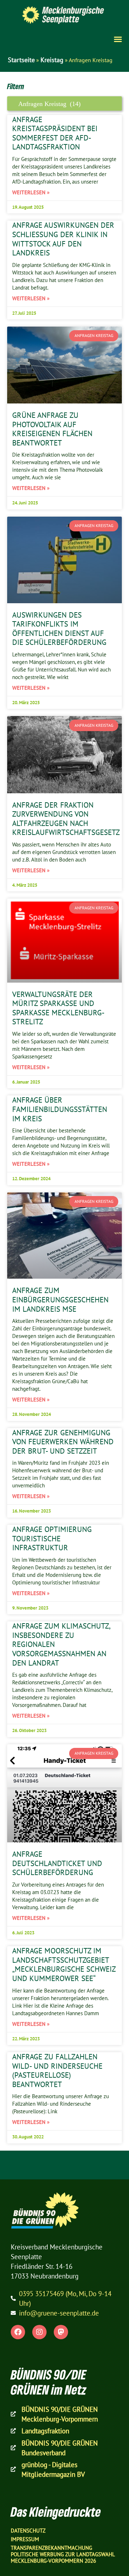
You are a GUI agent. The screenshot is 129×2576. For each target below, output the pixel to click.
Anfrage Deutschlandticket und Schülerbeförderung (57, 1863)
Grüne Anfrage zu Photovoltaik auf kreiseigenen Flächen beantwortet (52, 429)
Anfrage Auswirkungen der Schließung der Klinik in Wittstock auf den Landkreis (63, 239)
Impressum (25, 2539)
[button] (118, 39)
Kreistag (52, 60)
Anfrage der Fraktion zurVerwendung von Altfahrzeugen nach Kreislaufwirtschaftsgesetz (66, 819)
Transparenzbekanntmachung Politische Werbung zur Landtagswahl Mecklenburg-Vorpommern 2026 (63, 2554)
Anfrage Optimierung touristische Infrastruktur (52, 1538)
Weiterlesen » (31, 192)
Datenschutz (28, 2531)
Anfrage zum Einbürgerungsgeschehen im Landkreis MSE (60, 1299)
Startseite (21, 60)
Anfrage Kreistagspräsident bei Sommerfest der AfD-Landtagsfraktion (55, 133)
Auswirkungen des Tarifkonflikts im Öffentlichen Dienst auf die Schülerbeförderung (59, 629)
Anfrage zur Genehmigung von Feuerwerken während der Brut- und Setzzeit (63, 1442)
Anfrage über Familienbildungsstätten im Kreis (60, 1109)
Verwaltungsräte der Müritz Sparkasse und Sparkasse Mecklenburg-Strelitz (58, 1008)
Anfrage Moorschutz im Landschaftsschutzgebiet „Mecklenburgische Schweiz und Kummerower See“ (64, 1964)
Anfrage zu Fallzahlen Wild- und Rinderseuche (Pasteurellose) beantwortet (57, 2070)
